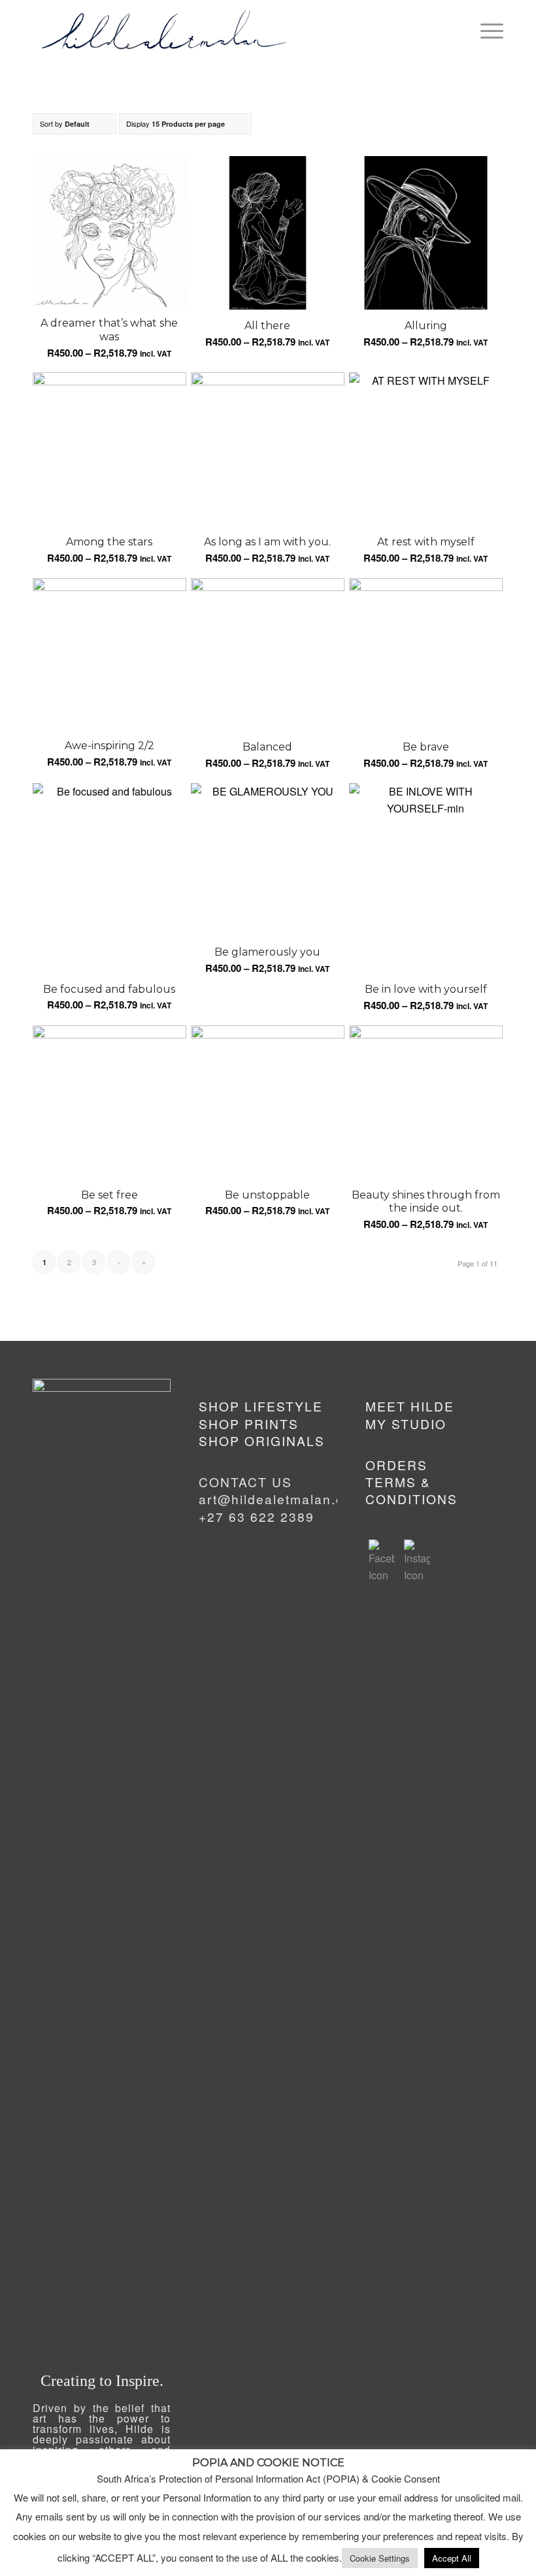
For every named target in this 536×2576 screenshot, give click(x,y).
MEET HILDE (410, 1406)
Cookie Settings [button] (380, 2558)
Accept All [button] (452, 2558)
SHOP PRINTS (249, 1424)
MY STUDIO (406, 1424)
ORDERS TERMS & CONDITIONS (411, 1482)
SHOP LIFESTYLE (261, 1406)
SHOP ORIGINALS (262, 1441)
